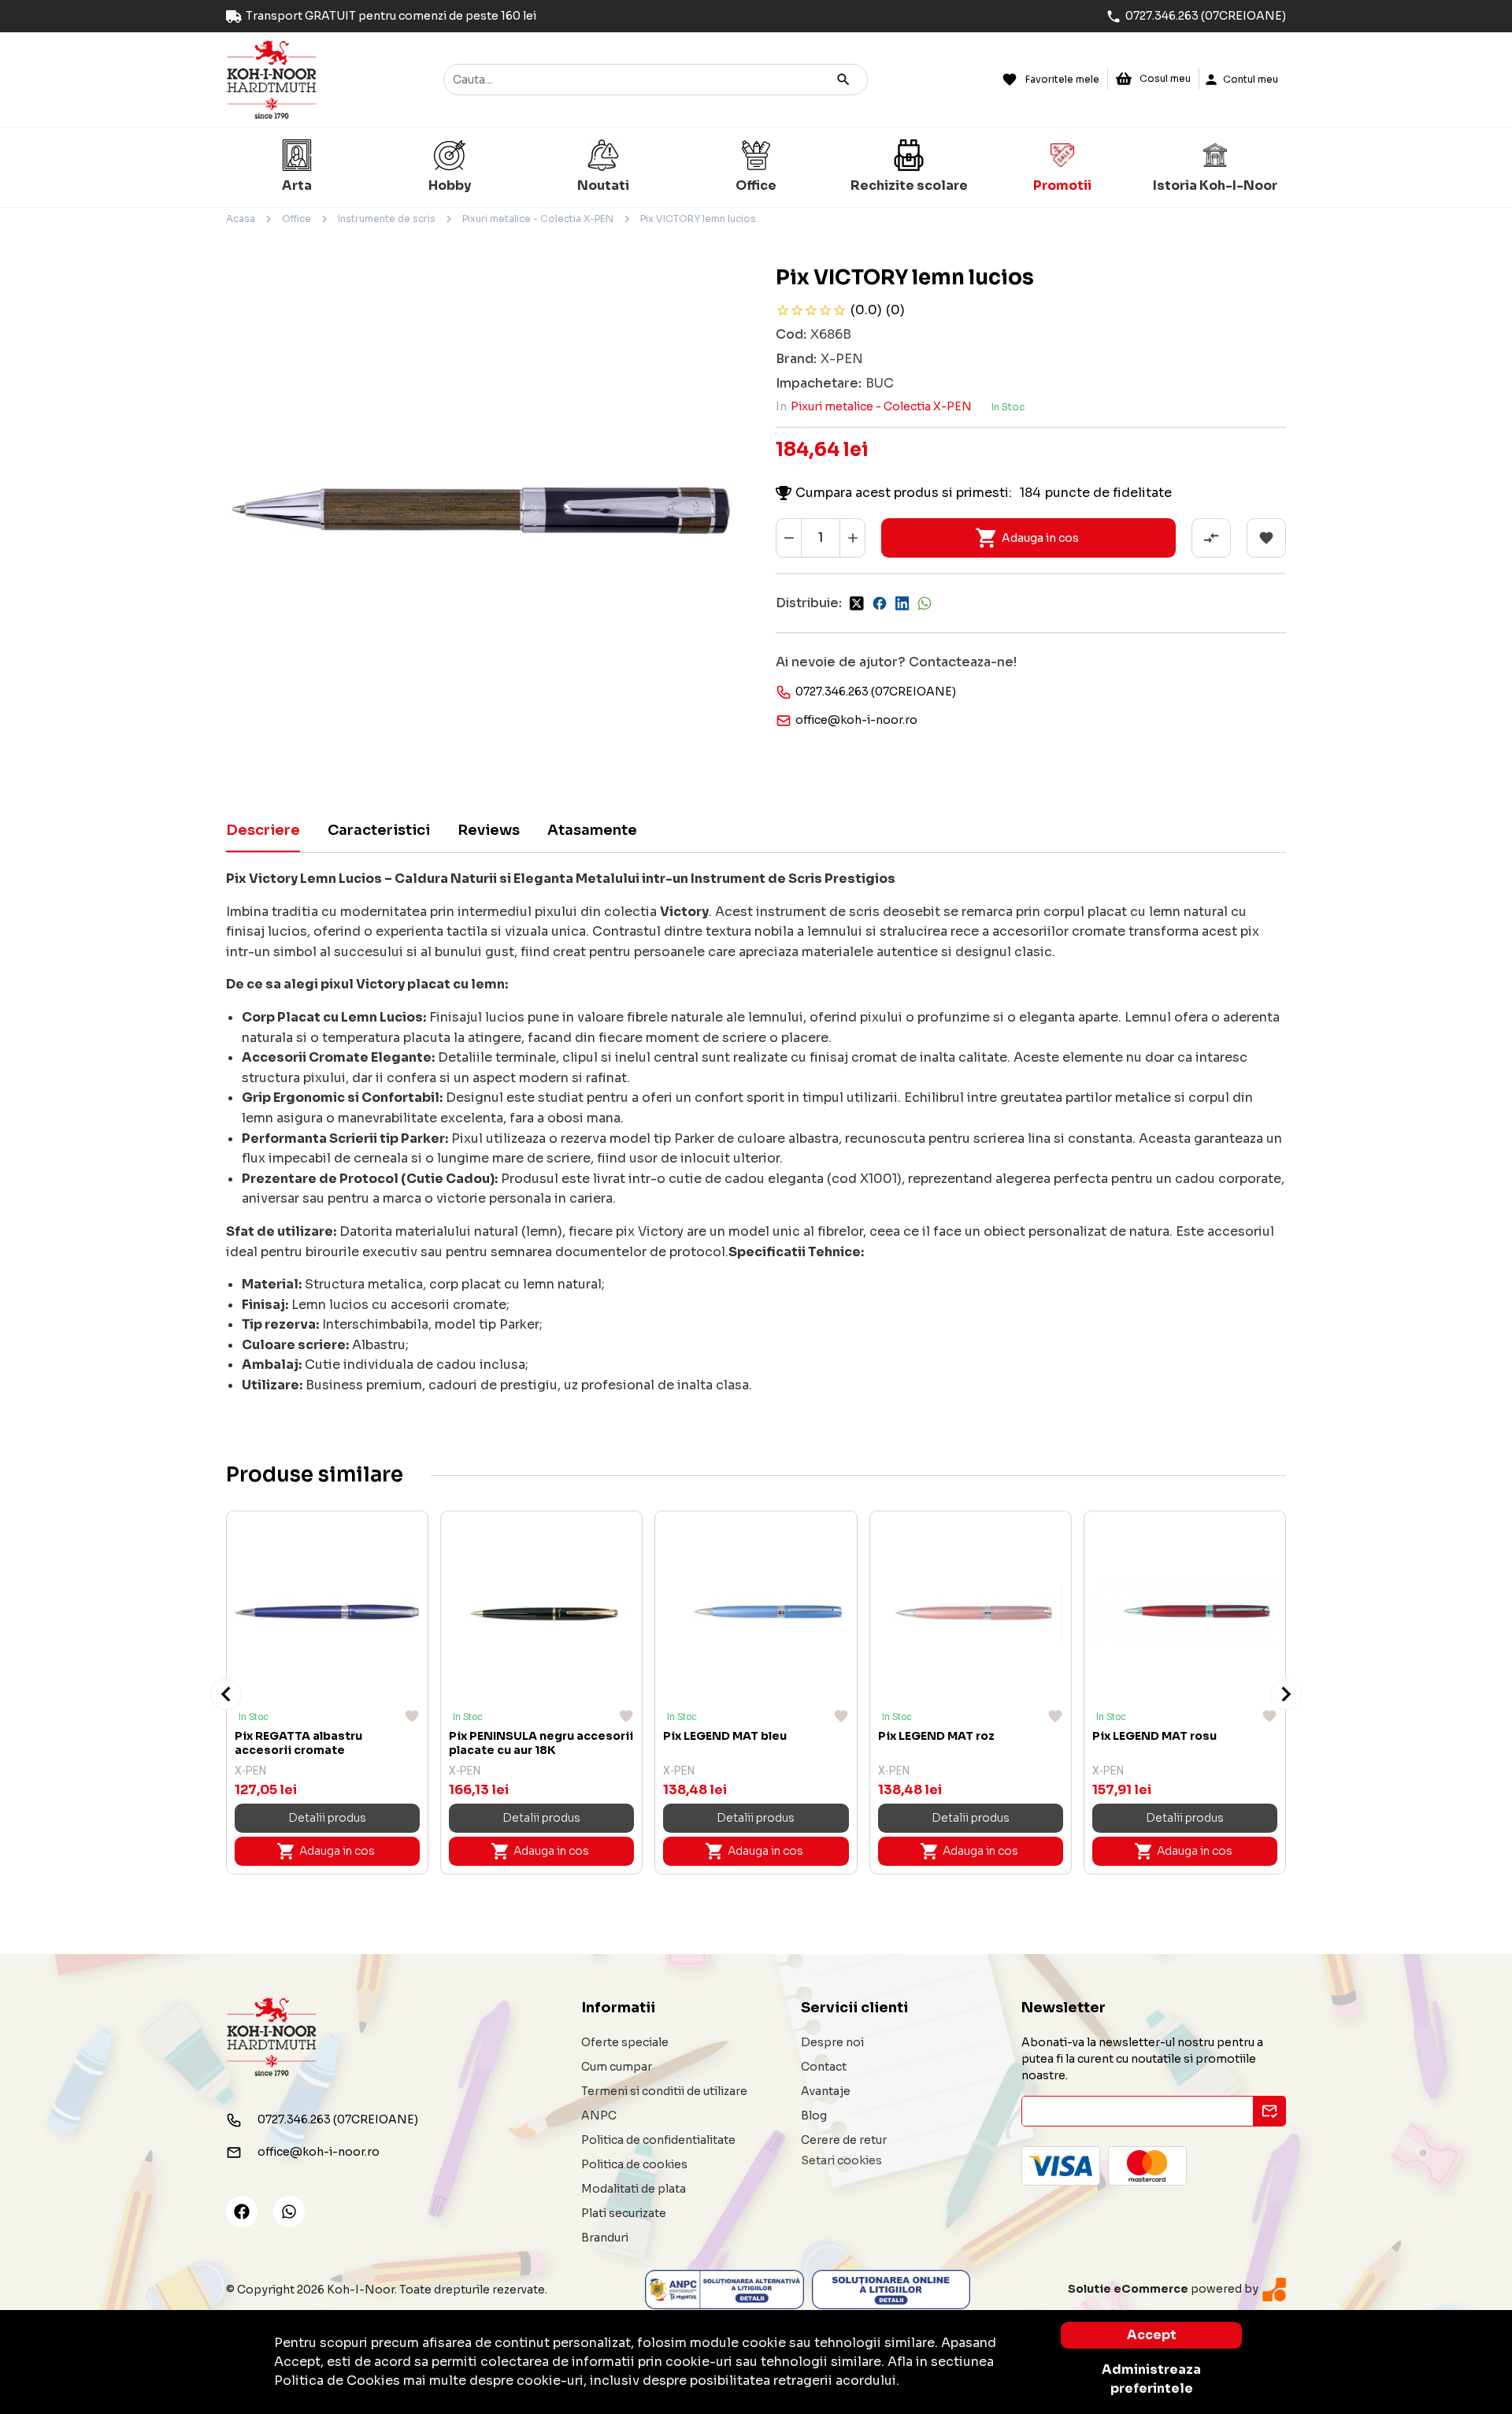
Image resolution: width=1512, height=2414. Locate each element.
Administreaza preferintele (1151, 2379)
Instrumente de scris (387, 219)
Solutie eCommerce (1128, 2289)
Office (296, 219)
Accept (1152, 2335)
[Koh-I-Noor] (272, 78)
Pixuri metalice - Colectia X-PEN (538, 219)
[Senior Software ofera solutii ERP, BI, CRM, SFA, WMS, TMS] (1274, 2289)
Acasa (241, 219)
